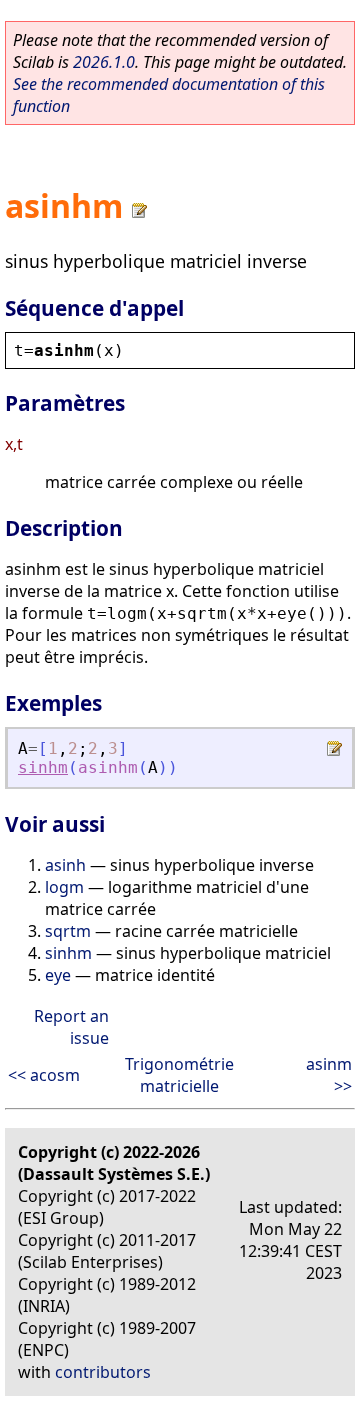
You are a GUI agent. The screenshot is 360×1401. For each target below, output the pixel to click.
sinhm (43, 767)
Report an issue (71, 1027)
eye (58, 975)
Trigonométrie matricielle (179, 1075)
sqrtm (68, 931)
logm (64, 887)
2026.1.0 (104, 62)
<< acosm (44, 1075)
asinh (65, 865)
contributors (103, 1372)
